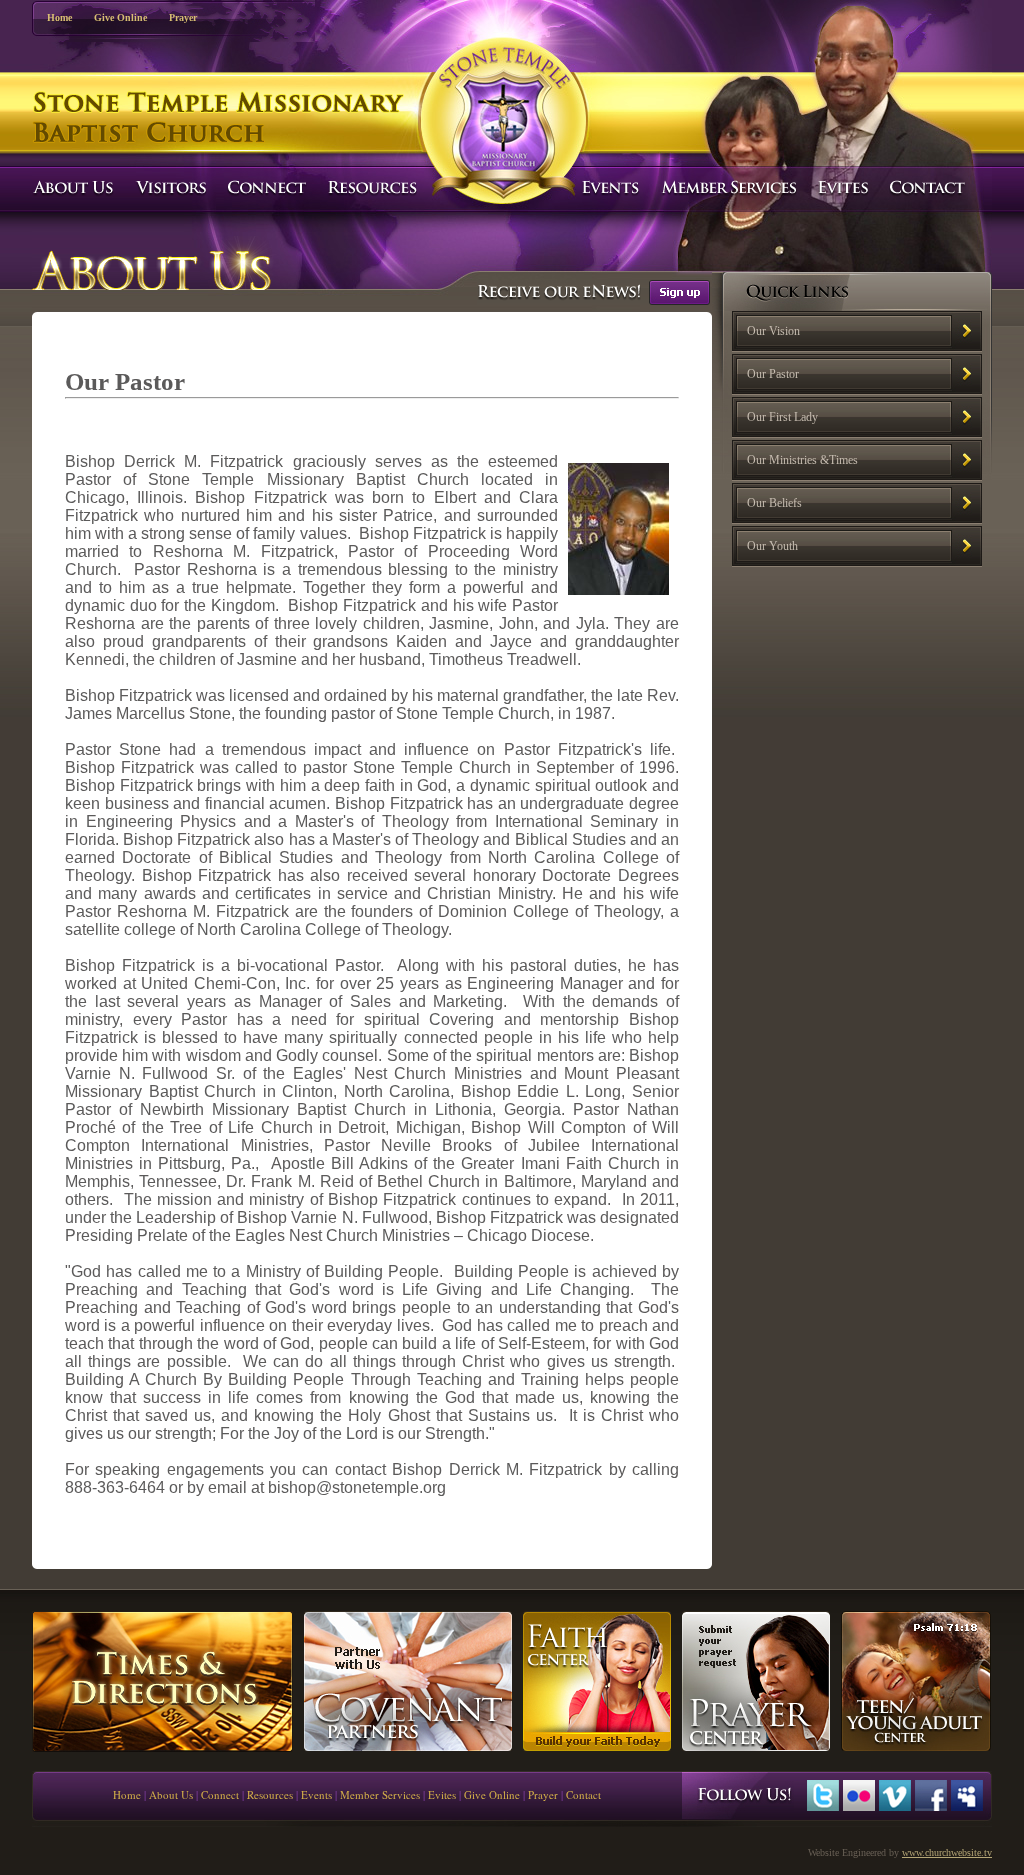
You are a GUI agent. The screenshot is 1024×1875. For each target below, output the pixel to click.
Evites (442, 1794)
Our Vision (773, 331)
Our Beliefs (774, 503)
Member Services (380, 1794)
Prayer (183, 17)
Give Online (120, 17)
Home (59, 17)
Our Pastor (773, 374)
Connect (220, 1794)
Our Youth (772, 546)
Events (316, 1794)
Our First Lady (782, 417)
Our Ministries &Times (802, 460)
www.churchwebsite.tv (947, 1852)
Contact (583, 1794)
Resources (270, 1794)
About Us (171, 1794)
